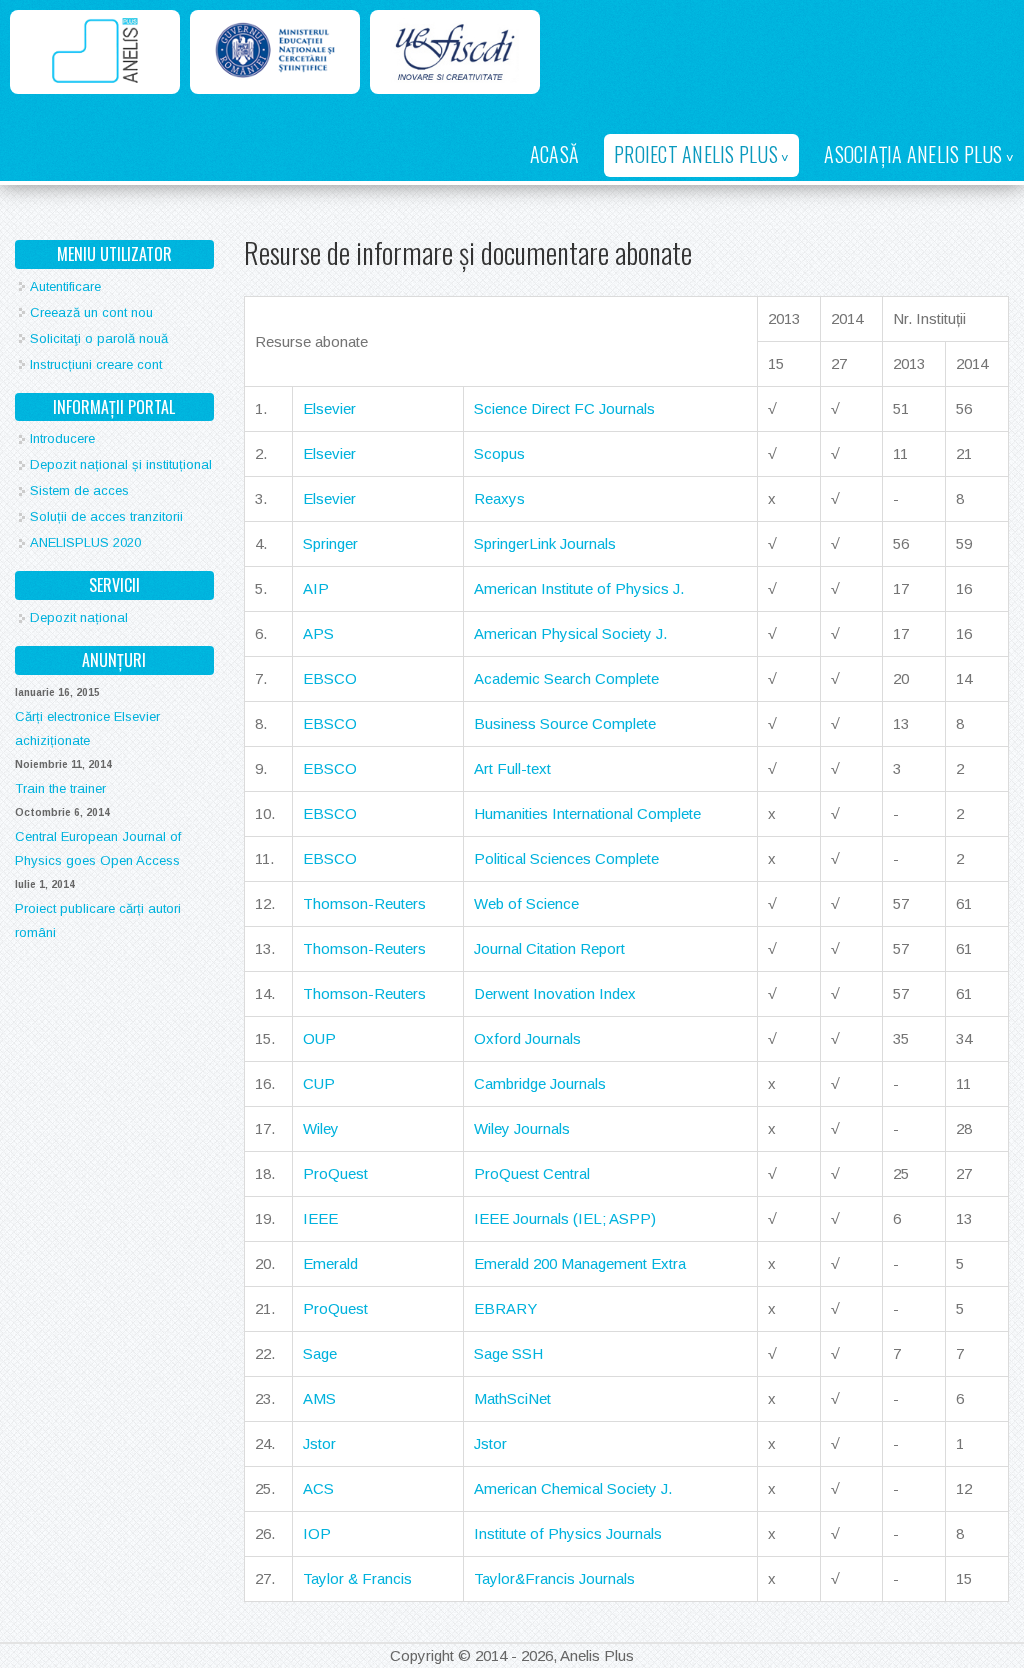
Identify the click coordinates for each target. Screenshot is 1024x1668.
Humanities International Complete (587, 813)
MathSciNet (512, 1398)
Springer (330, 543)
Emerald (330, 1263)
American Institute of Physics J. (579, 588)
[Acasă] (95, 52)
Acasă (554, 154)
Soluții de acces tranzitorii (106, 516)
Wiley (321, 1128)
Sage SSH (508, 1353)
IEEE (320, 1218)
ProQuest (335, 1173)
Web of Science (526, 903)
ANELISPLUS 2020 (85, 542)
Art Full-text (512, 768)
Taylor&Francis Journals (554, 1578)
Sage (320, 1353)
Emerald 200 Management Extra (580, 1263)
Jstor (319, 1443)
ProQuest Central (532, 1173)
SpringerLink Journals (545, 543)
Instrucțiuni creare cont (96, 364)
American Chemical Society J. (573, 1488)
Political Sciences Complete (566, 858)
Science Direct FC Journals (564, 408)
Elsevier (329, 408)
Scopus (499, 453)
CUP (319, 1083)
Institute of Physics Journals (568, 1533)
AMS (319, 1398)
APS (318, 633)
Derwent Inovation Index (555, 993)
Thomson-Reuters (364, 903)
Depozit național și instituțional (121, 464)
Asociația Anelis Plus (913, 154)
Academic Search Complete (566, 678)
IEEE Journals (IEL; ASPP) (565, 1218)
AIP (316, 588)
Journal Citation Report (549, 948)
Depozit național (79, 617)
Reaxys (499, 498)
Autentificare (65, 286)
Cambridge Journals (540, 1083)
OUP (319, 1038)
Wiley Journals (522, 1128)
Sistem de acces (79, 490)
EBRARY (505, 1308)
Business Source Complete (565, 723)
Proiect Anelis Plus (696, 154)
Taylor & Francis (357, 1578)
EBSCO (330, 678)
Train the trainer (60, 788)
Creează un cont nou (91, 312)
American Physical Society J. (570, 633)
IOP (317, 1533)
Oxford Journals (527, 1038)
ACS (318, 1488)
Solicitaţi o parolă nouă (99, 338)
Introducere (62, 438)
